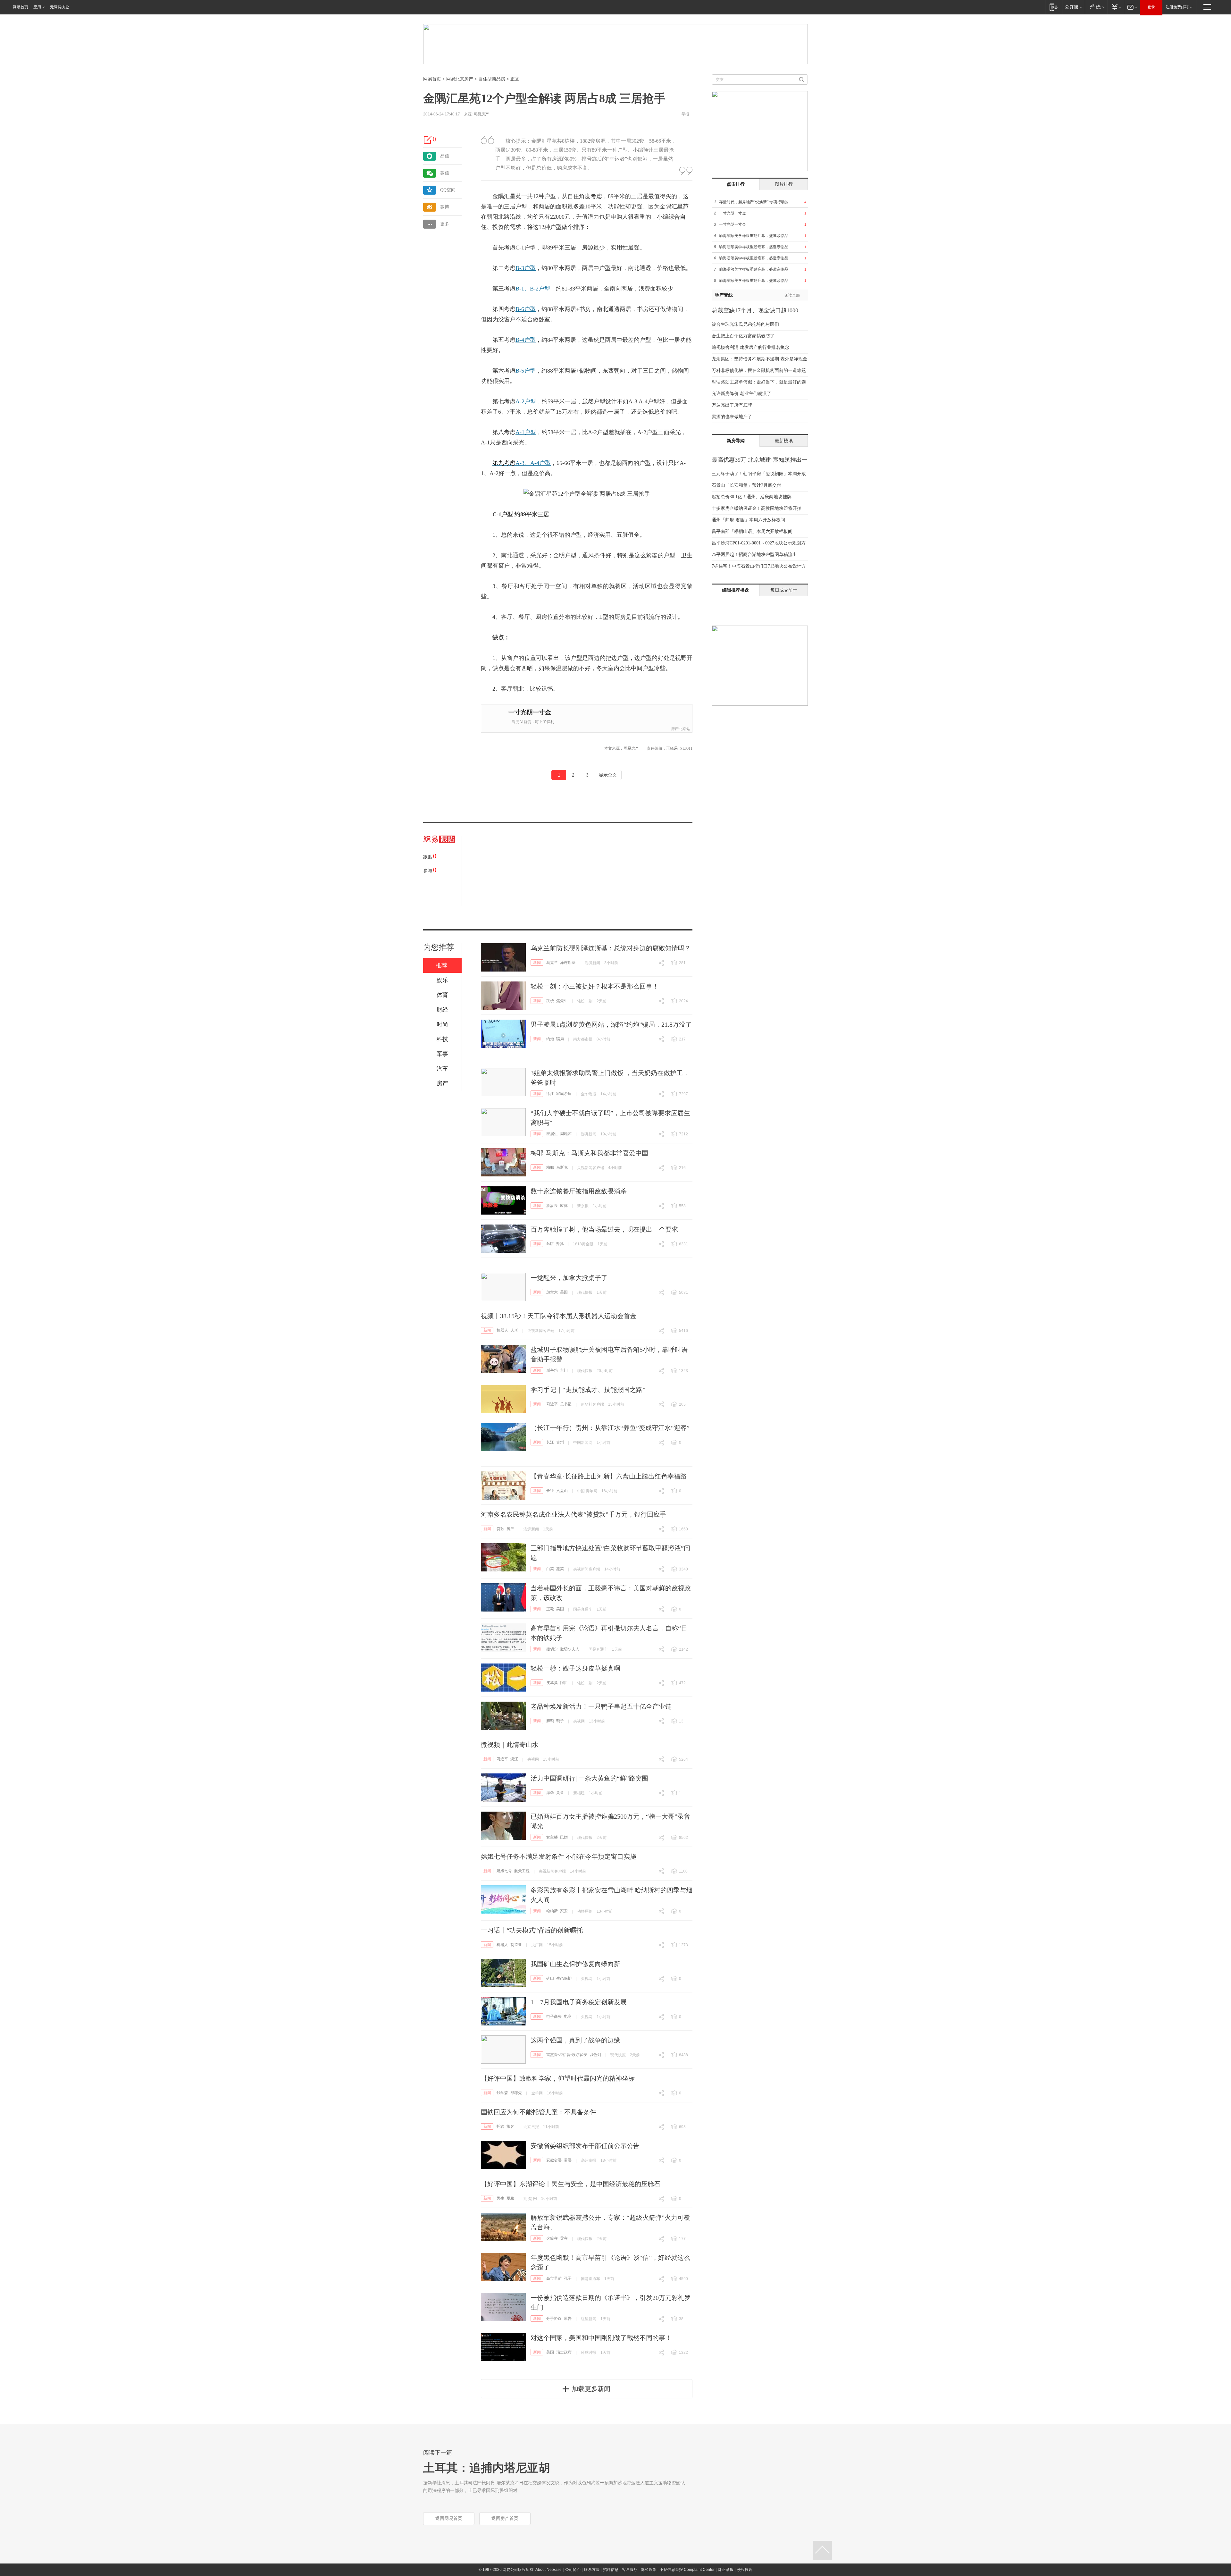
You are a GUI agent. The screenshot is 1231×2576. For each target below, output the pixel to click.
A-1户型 (526, 432)
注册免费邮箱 (1177, 7)
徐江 (550, 1094)
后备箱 (552, 1370)
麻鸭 (550, 1721)
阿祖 (564, 1683)
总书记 (566, 1404)
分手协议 (554, 2319)
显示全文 (608, 775)
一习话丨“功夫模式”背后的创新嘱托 (532, 1930)
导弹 (564, 2238)
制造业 (516, 1945)
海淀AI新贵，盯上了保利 (533, 722)
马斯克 (562, 1167)
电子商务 (554, 2016)
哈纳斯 (552, 1911)
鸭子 (560, 1721)
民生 (500, 2198)
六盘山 (562, 1491)
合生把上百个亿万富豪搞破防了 (743, 336)
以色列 (595, 2055)
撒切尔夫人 (570, 1649)
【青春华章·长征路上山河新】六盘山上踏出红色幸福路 (609, 1476)
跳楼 (550, 1001)
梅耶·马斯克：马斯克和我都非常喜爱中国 (589, 1153)
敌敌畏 (552, 1206)
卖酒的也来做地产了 (732, 417)
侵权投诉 (745, 2570)
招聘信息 (611, 2570)
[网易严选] (1096, 7)
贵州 (560, 1442)
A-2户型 (526, 401)
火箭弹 (552, 2238)
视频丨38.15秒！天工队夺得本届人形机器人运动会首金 (559, 1316)
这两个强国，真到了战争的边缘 (575, 2040)
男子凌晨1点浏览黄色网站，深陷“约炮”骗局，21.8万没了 (611, 1024)
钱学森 (502, 2093)
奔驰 (560, 1244)
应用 (37, 7)
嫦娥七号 (504, 1871)
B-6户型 (526, 309)
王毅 (550, 1609)
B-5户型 (526, 371)
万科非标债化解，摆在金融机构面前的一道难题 (759, 370)
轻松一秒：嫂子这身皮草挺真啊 (575, 1668)
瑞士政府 (564, 2352)
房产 (510, 1529)
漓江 (514, 1759)
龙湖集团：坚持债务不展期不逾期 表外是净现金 (759, 359)
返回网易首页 (449, 2518)
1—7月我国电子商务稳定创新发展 (579, 2002)
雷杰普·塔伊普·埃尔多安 (567, 2055)
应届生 (552, 1134)
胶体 (564, 1206)
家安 (564, 1911)
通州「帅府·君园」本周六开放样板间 (748, 520)
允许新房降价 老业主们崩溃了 (741, 394)
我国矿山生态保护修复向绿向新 (575, 1964)
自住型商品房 (492, 79)
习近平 (552, 1404)
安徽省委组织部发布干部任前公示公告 (585, 2146)
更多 (445, 224)
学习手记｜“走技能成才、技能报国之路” (588, 1390)
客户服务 (630, 2570)
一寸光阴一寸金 (530, 712)
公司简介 (573, 2570)
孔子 (568, 2278)
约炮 (550, 1039)
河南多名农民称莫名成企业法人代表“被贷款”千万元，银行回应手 (574, 1514)
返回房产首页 (505, 2518)
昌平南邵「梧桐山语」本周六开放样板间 (752, 531)
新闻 (537, 963)
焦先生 (562, 1001)
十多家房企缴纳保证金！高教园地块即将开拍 (757, 508)
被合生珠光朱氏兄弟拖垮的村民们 (745, 324)
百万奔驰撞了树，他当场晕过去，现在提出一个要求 (604, 1229)
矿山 (550, 1978)
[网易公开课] (1073, 7)
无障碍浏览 (60, 7)
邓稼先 (516, 2093)
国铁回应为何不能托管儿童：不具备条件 (539, 2112)
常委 (568, 2160)
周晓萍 (566, 1134)
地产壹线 (724, 295)
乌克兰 (552, 963)
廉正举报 (726, 2570)
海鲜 (550, 1793)
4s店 (550, 1244)
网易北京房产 (460, 79)
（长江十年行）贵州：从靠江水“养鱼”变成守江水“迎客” (610, 1428)
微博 (445, 207)
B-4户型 (526, 340)
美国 (564, 1292)
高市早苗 (554, 2278)
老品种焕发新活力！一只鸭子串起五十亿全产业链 (601, 1706)
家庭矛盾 (564, 1094)
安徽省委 (554, 2160)
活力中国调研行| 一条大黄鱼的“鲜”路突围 (589, 1778)
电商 (568, 2016)
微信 (445, 173)
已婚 (564, 1837)
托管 (500, 2126)
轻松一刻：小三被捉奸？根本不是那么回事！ (595, 986)
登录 (1151, 7)
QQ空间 (448, 190)
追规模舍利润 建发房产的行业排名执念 (750, 347)
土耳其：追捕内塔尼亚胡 (487, 2468)
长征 (550, 1491)
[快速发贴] (428, 140)
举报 (685, 114)
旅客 (510, 2126)
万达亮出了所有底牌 (732, 405)
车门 (564, 1370)
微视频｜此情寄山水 (510, 1745)
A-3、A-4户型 (522, 463)
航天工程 (522, 1871)
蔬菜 (560, 1569)
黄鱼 (560, 1793)
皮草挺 (552, 1683)
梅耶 (550, 1167)
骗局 (560, 1039)
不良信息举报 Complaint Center (687, 2570)
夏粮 (510, 2198)
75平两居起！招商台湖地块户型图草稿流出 (754, 555)
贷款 (500, 1529)
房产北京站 (681, 729)
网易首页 (21, 7)
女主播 (552, 1837)
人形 (514, 1330)
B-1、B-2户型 (533, 289)
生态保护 (564, 1978)
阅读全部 (792, 295)
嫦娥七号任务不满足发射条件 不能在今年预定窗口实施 (559, 1856)
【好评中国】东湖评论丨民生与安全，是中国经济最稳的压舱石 (571, 2184)
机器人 (502, 1330)
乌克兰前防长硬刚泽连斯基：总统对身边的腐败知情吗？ (611, 948)
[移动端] (1054, 7)
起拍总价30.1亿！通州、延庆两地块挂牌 (752, 497)
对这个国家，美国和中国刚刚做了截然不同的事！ (601, 2338)
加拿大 (552, 1292)
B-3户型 (526, 268)
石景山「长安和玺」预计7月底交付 (746, 485)
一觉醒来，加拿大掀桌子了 (569, 1278)
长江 (550, 1442)
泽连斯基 (568, 963)
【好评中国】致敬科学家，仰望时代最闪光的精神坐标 (558, 2078)
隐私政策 (649, 2570)
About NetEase (549, 2570)
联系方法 (592, 2570)
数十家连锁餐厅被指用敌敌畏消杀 (579, 1191)
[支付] (1116, 7)
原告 (568, 2319)
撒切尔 (552, 1649)
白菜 (550, 1569)
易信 (445, 156)
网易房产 (481, 114)
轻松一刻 (585, 1001)
